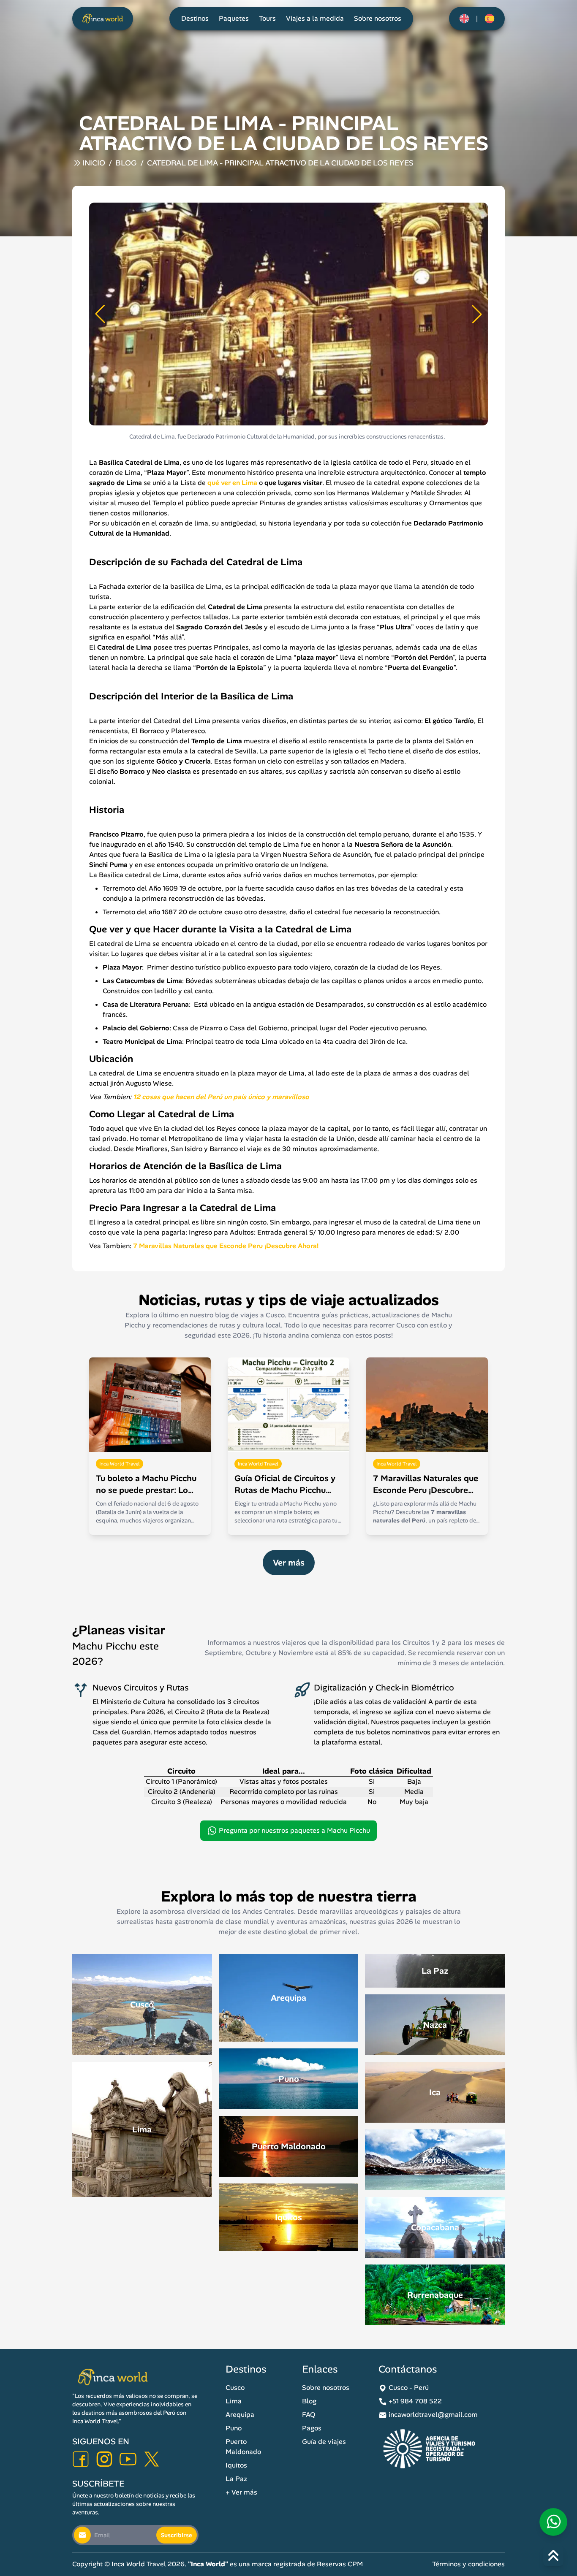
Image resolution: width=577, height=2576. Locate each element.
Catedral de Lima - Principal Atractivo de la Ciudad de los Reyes (280, 163)
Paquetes (234, 18)
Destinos (195, 18)
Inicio (94, 163)
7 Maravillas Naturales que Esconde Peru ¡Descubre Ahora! (426, 1484)
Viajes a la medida (315, 18)
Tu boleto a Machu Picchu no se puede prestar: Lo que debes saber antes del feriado (147, 1484)
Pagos (312, 2428)
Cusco (235, 2388)
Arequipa (240, 2415)
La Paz (236, 2479)
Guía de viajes (324, 2442)
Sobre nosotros (378, 18)
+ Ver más (241, 2492)
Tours (267, 18)
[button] (100, 314)
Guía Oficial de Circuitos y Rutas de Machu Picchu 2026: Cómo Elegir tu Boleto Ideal (285, 1484)
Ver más (289, 1563)
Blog (126, 163)
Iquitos (236, 2465)
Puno (234, 2428)
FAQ (309, 2415)
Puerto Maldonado (243, 2447)
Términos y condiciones (468, 2564)
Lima (234, 2401)
